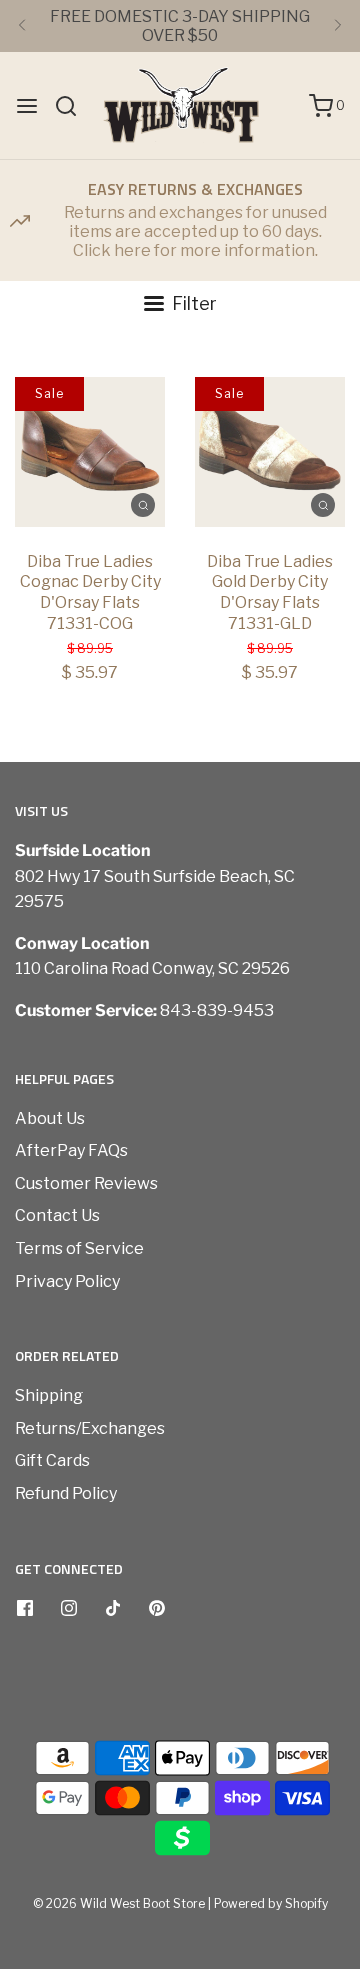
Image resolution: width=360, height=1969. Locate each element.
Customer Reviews (86, 1183)
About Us (50, 1118)
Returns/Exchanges (90, 1428)
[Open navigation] (27, 106)
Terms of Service (79, 1248)
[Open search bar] (73, 106)
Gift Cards (52, 1460)
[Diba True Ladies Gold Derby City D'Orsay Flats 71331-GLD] (270, 452)
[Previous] (22, 26)
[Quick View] (143, 504)
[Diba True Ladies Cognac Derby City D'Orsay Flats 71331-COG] (90, 452)
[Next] (338, 26)
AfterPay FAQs (71, 1150)
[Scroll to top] (324, 1632)
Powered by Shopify (271, 1903)
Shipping (49, 1395)
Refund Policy (66, 1493)
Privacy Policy (67, 1281)
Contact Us (57, 1215)
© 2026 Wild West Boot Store (119, 1903)
